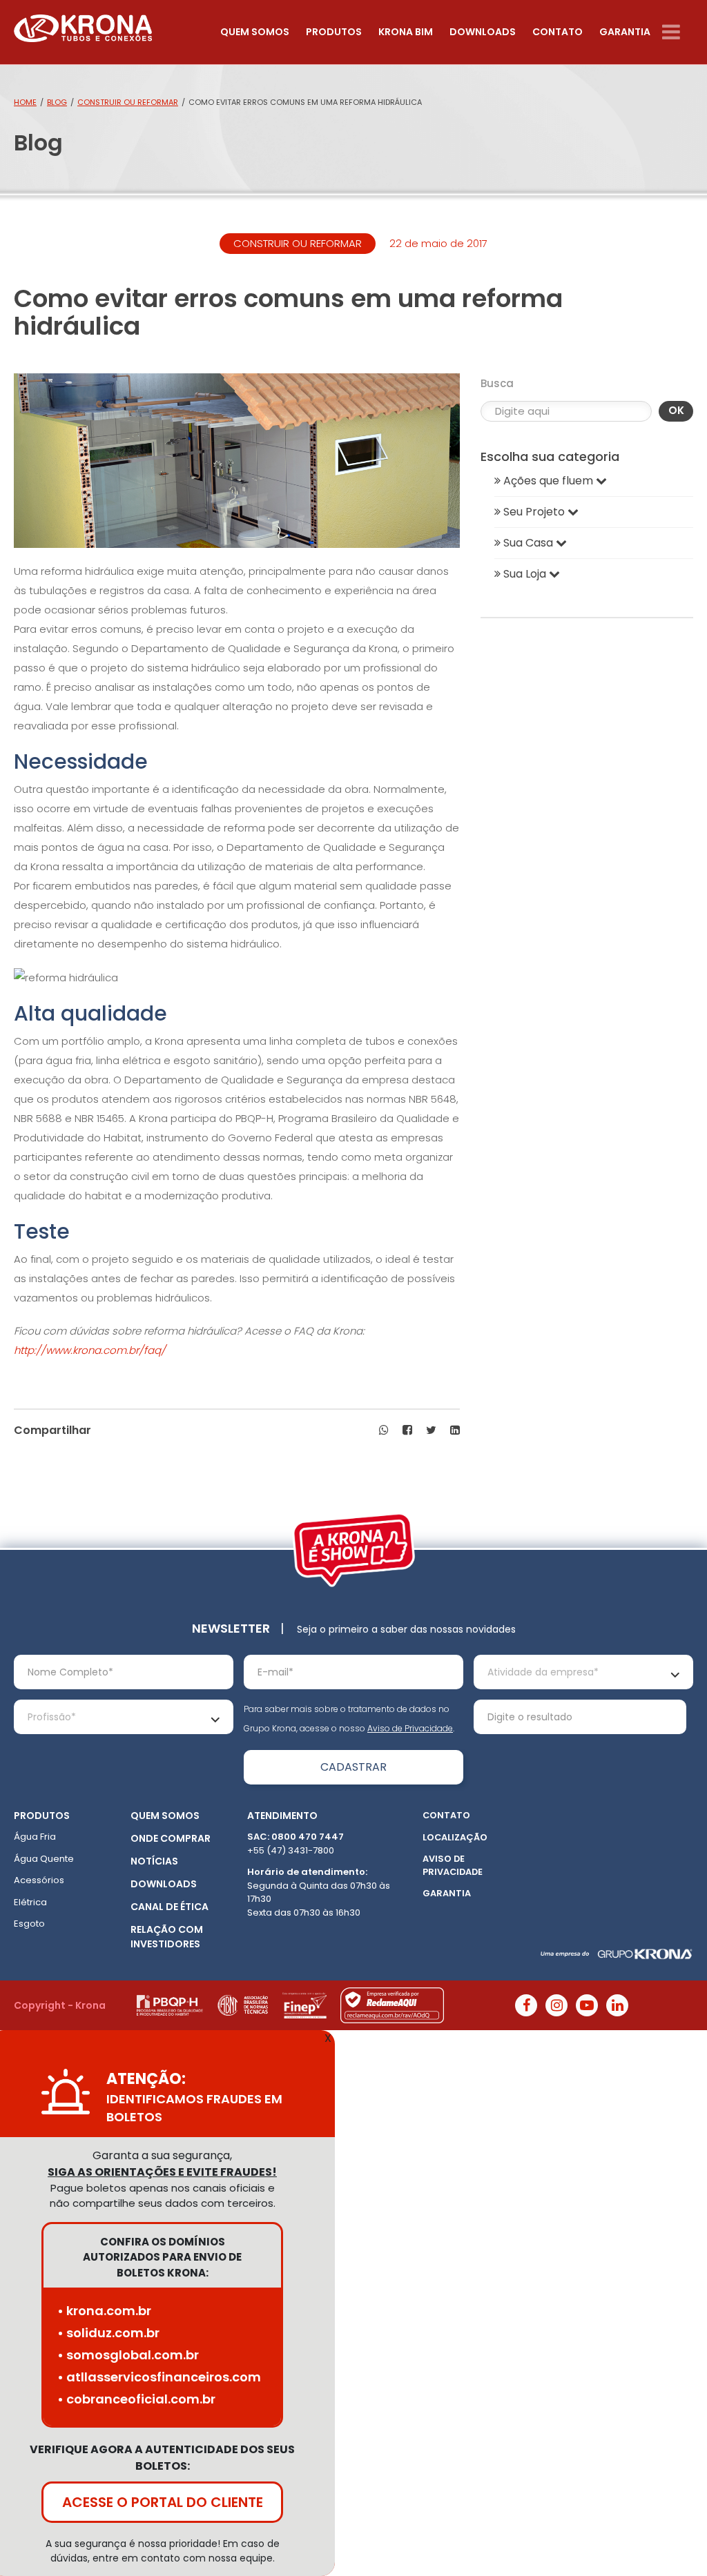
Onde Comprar (171, 1838)
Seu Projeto (534, 512)
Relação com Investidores (167, 1937)
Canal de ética (170, 1907)
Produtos (334, 32)
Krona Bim (406, 32)
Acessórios (39, 1880)
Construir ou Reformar (128, 102)
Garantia (625, 32)
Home (25, 102)
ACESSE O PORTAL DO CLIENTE (163, 2502)
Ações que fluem (548, 481)
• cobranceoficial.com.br (136, 2399)
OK (676, 410)
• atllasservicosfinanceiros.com (159, 2377)
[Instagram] (556, 2005)
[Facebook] (526, 2005)
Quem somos (255, 32)
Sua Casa (528, 543)
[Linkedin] (617, 2005)
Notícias (154, 1861)
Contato (558, 32)
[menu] (678, 32)
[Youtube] (587, 2005)
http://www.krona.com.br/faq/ (90, 1350)
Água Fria (35, 1837)
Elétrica (30, 1902)
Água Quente (44, 1859)
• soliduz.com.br (108, 2333)
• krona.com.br (104, 2311)
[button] (384, 1430)
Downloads (483, 32)
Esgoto (29, 1924)
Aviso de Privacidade (410, 1728)
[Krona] (83, 25)
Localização (455, 1837)
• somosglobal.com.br (128, 2355)
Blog (57, 102)
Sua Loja (525, 574)
